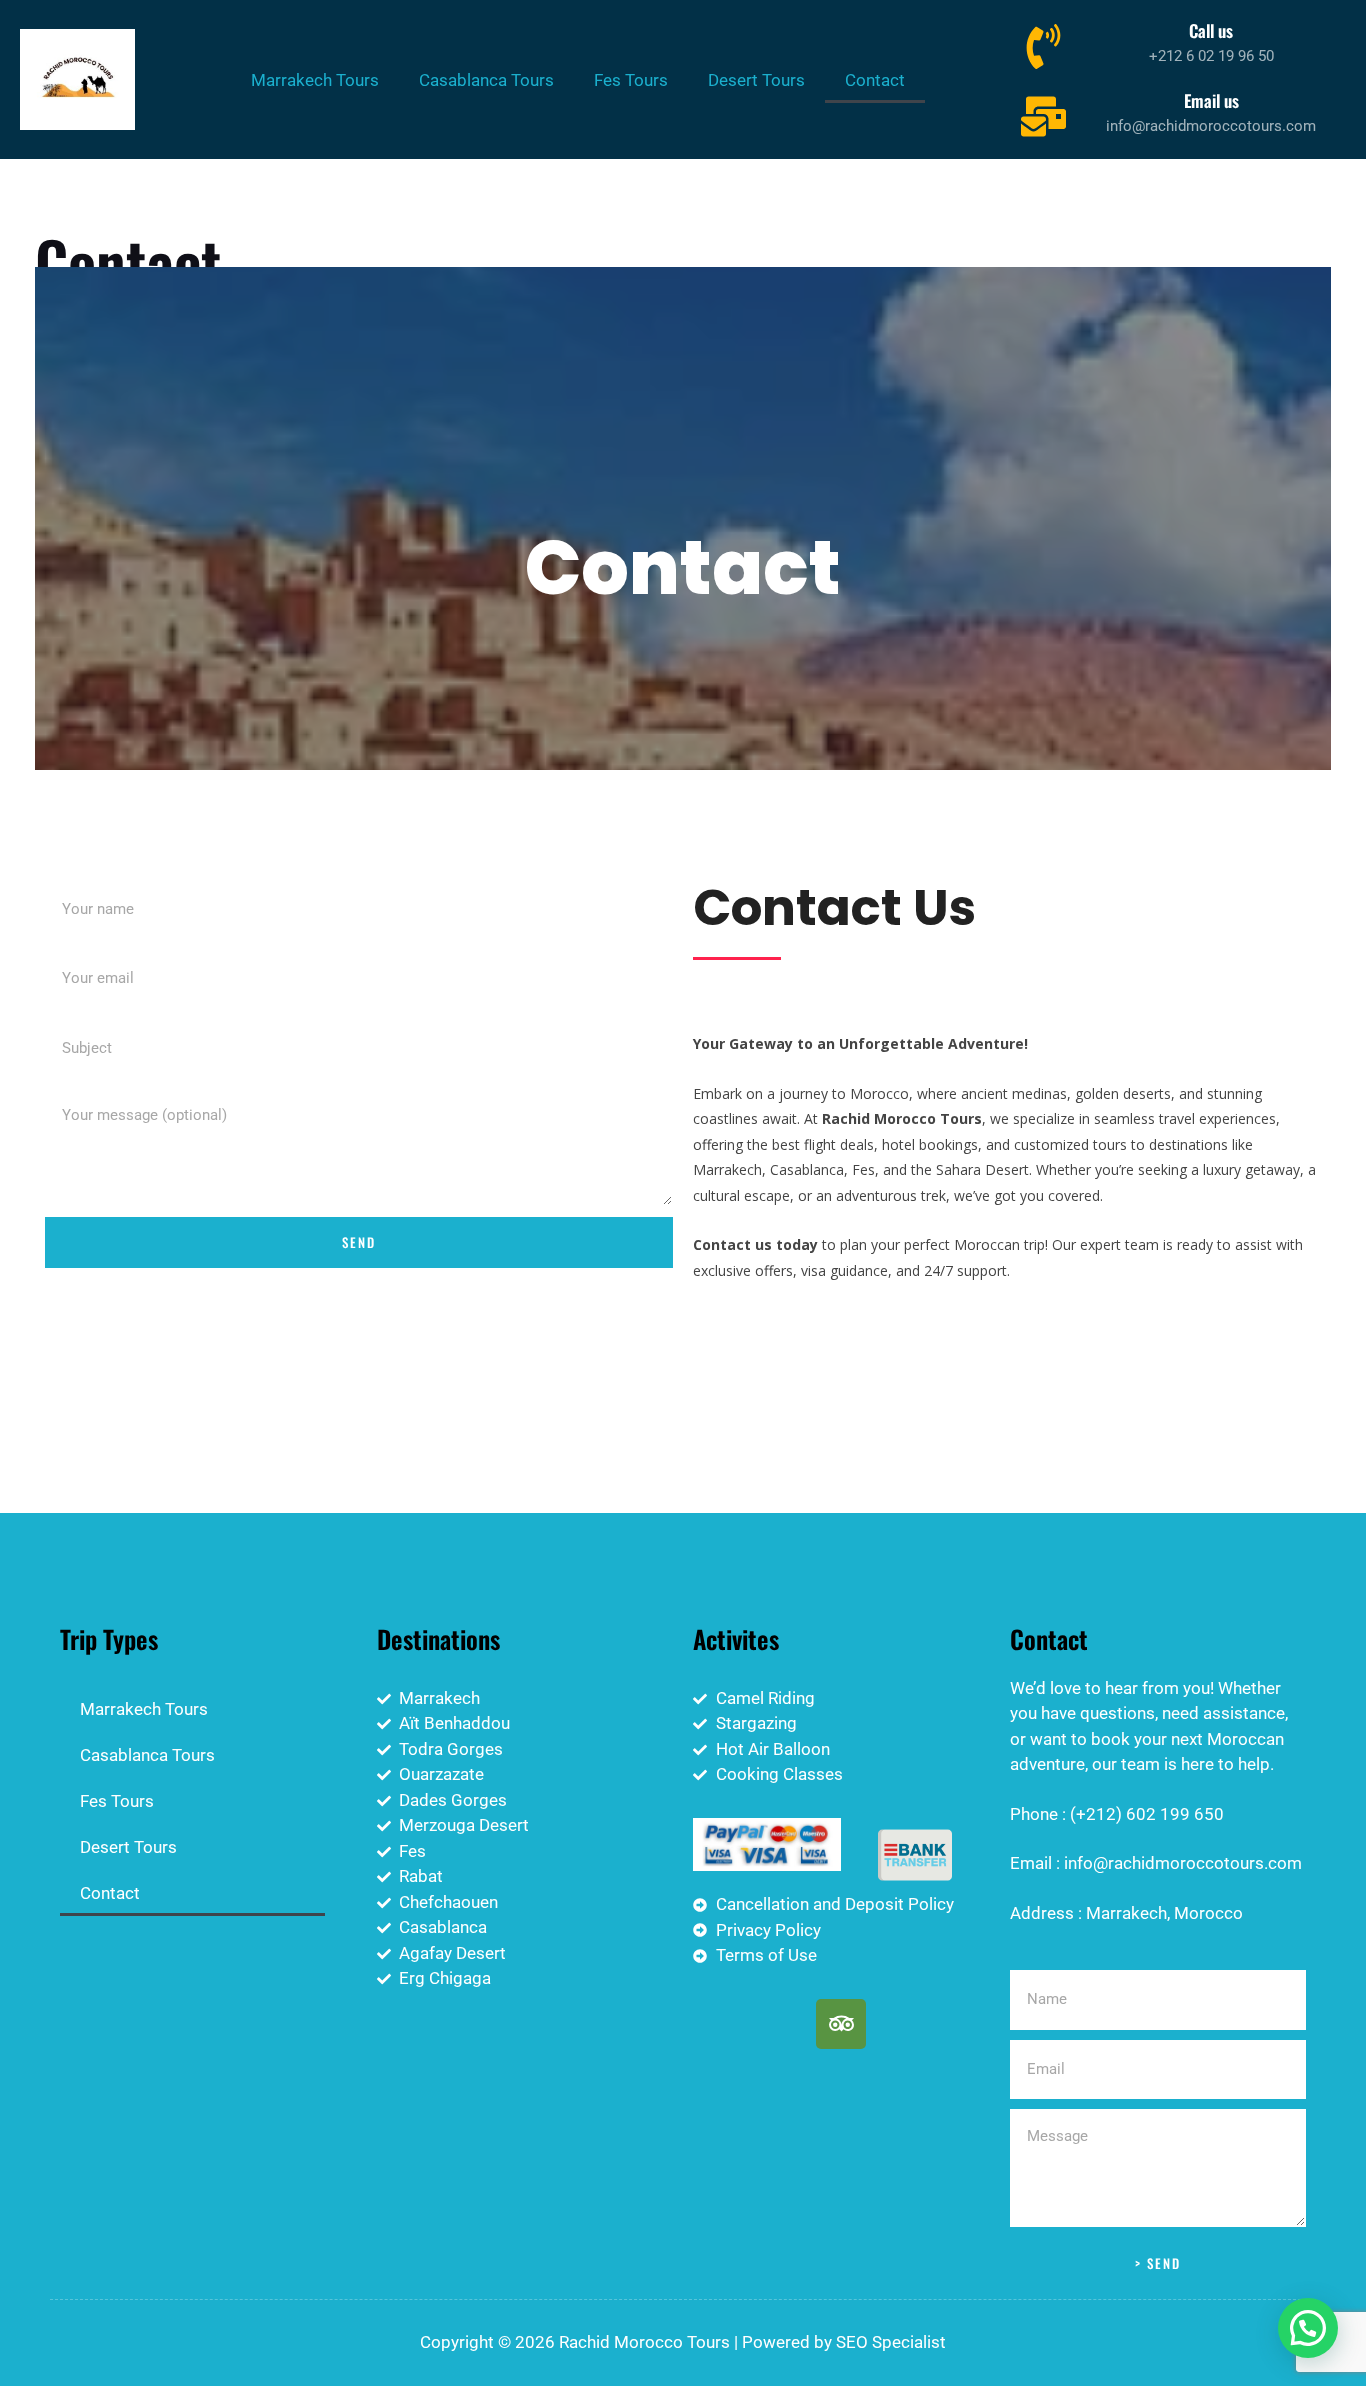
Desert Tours (756, 80)
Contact (875, 80)
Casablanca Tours (486, 80)
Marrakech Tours (315, 80)
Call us (1211, 30)
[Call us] (1043, 44)
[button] (1308, 2328)
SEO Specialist (891, 2342)
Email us (1211, 100)
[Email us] (1043, 114)
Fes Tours (631, 80)
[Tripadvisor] (841, 2024)
